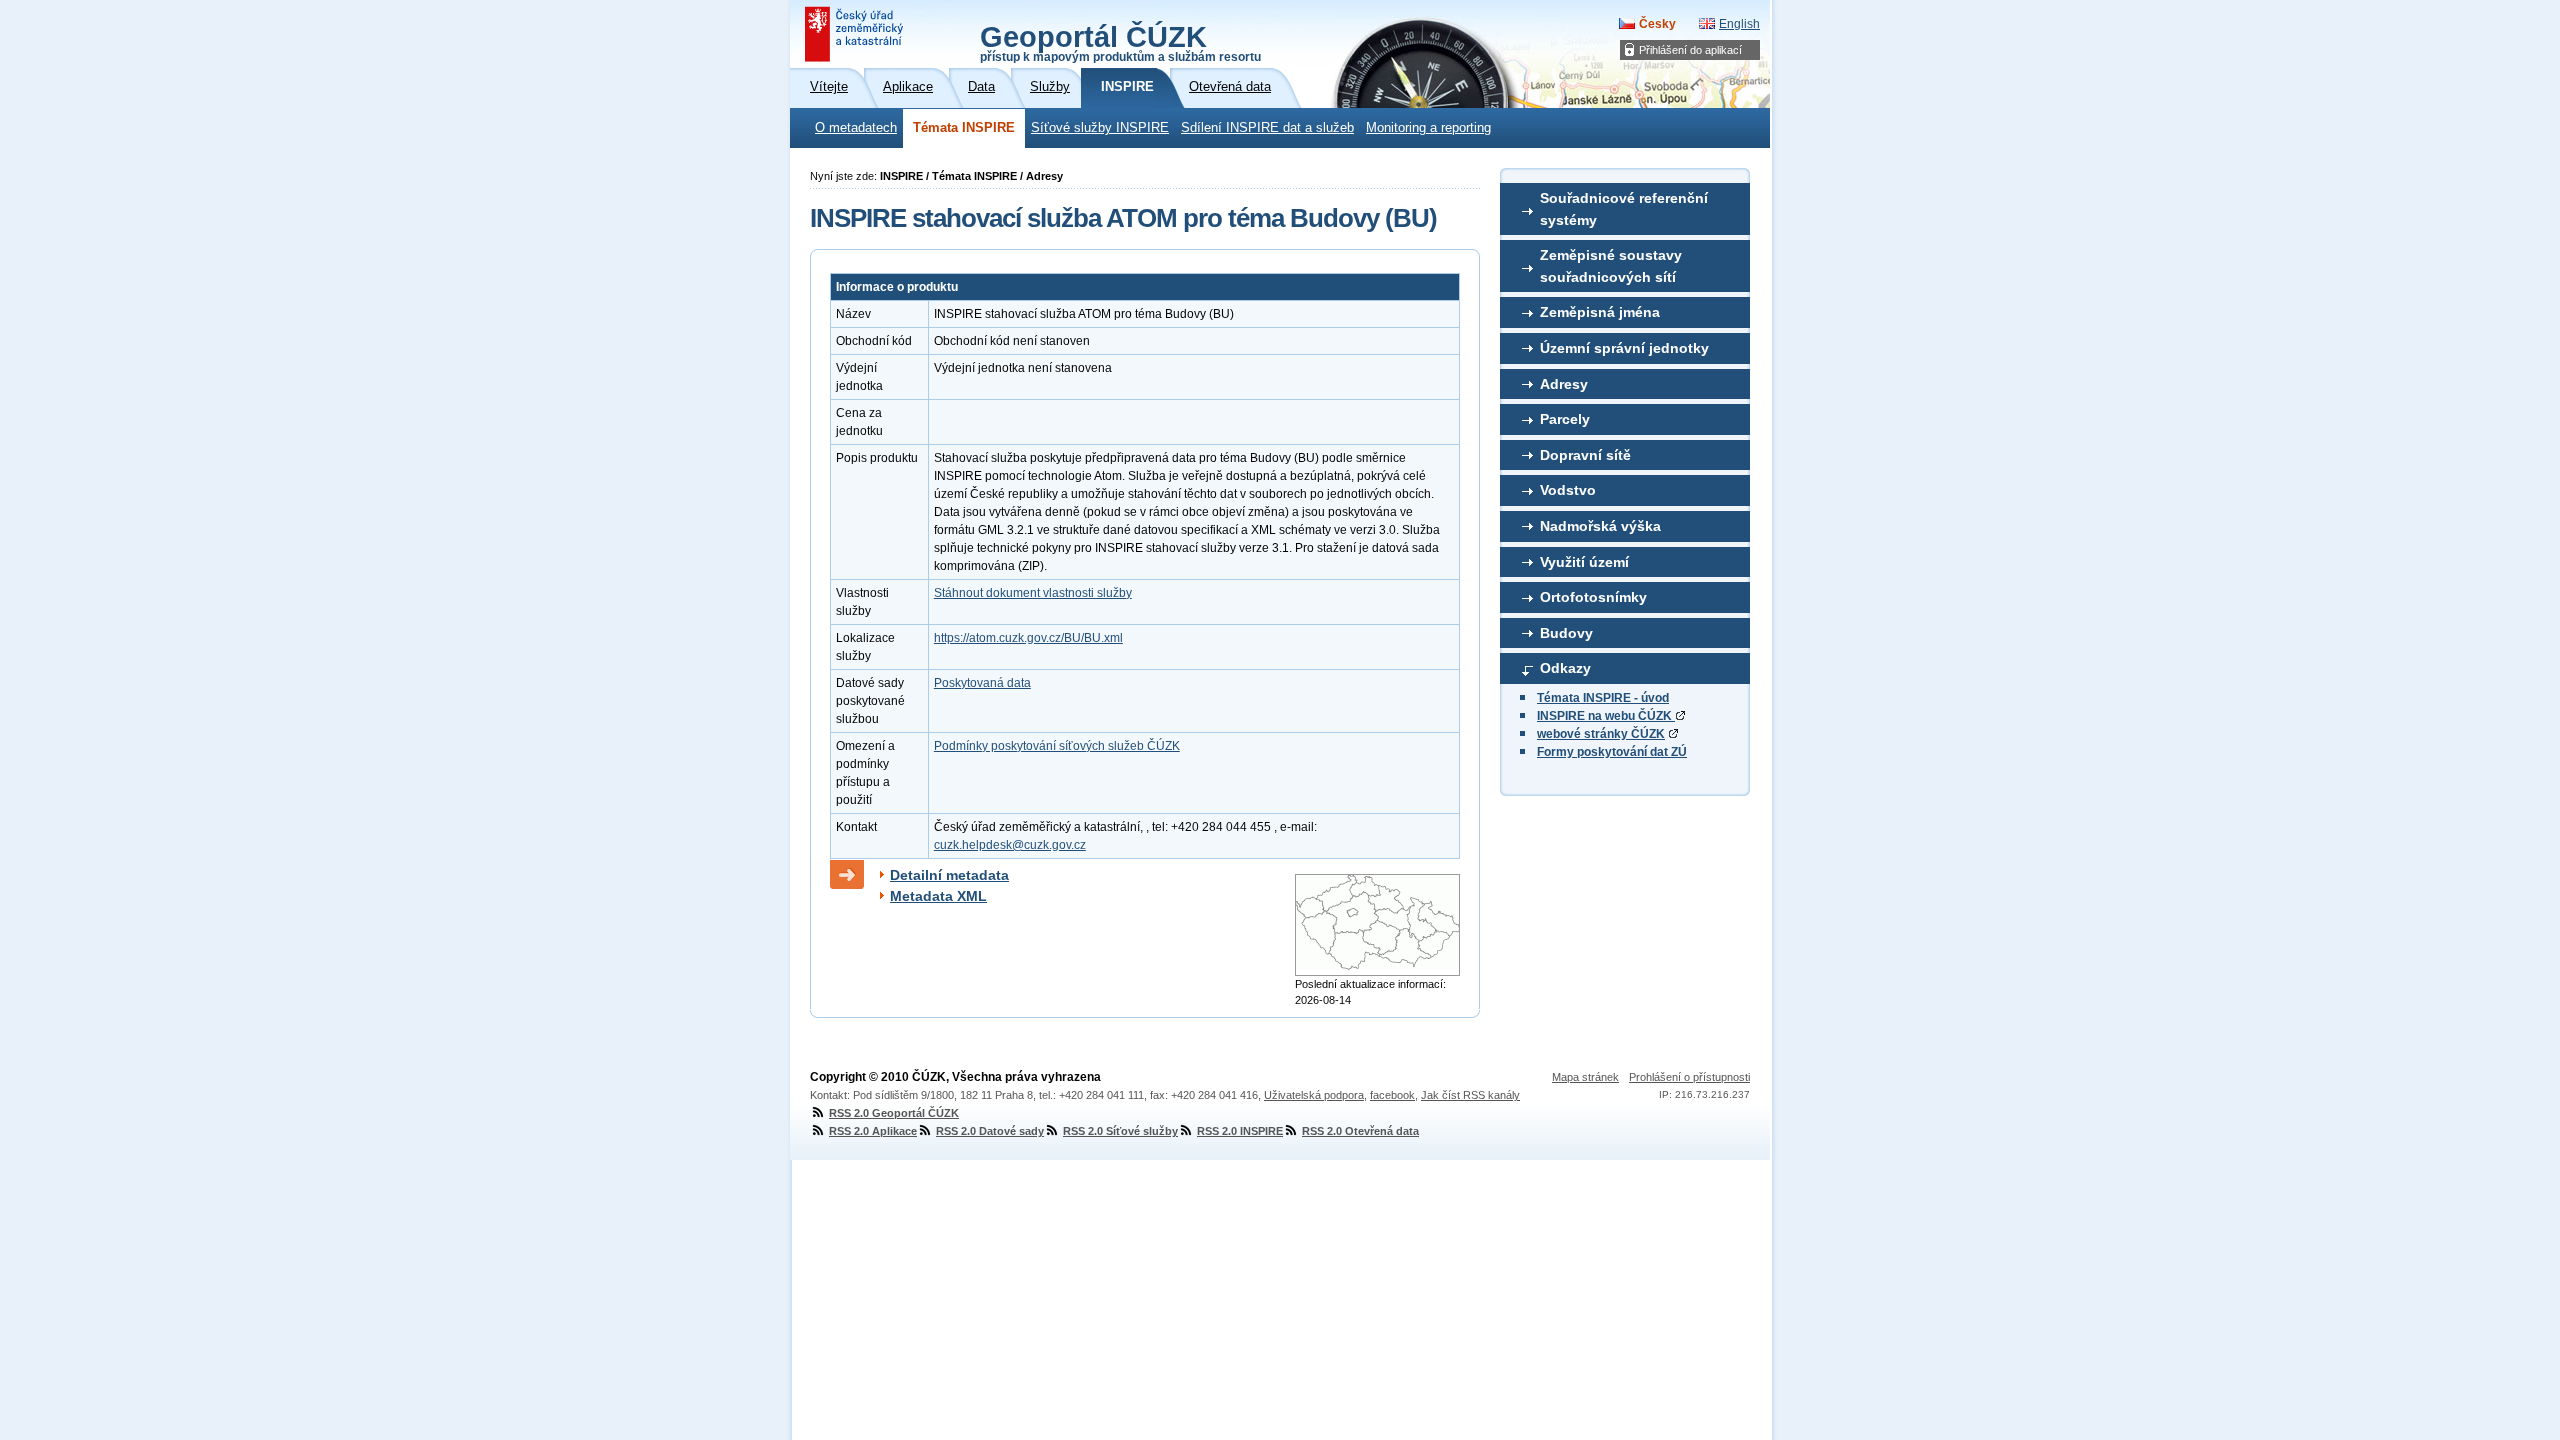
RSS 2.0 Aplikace (873, 1131)
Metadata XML (938, 896)
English (1739, 24)
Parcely (1565, 419)
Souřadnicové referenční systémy (1624, 209)
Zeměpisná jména (1600, 312)
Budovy (1566, 633)
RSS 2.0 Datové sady (990, 1131)
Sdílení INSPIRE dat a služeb (1267, 128)
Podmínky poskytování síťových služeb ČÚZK (1057, 746)
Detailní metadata (949, 875)
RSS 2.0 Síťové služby (1120, 1131)
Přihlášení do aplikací (1690, 50)
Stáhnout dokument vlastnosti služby (1033, 593)
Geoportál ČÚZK (1120, 42)
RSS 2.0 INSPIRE (1240, 1131)
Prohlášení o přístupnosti (1689, 1077)
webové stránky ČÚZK (1601, 734)
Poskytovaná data (982, 683)
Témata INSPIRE (964, 128)
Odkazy (1565, 668)
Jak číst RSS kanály (1470, 1095)
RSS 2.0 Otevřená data (1360, 1131)
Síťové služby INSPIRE (1100, 128)
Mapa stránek (1585, 1077)
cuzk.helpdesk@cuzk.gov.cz (1010, 845)
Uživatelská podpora (1314, 1095)
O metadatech (856, 128)
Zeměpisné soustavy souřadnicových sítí (1611, 266)
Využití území (1584, 562)
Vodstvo (1568, 490)
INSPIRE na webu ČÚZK (1606, 716)
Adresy (1564, 384)
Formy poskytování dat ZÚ (1612, 752)
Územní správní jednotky (1624, 348)
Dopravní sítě (1585, 455)
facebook (1392, 1095)
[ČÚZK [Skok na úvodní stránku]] (856, 34)
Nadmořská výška (1600, 526)
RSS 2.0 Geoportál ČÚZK (894, 1113)
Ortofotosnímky (1593, 597)
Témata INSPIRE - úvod (1603, 698)
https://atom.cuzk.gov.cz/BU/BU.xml (1028, 638)
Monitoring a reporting (1428, 128)
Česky (1657, 24)
